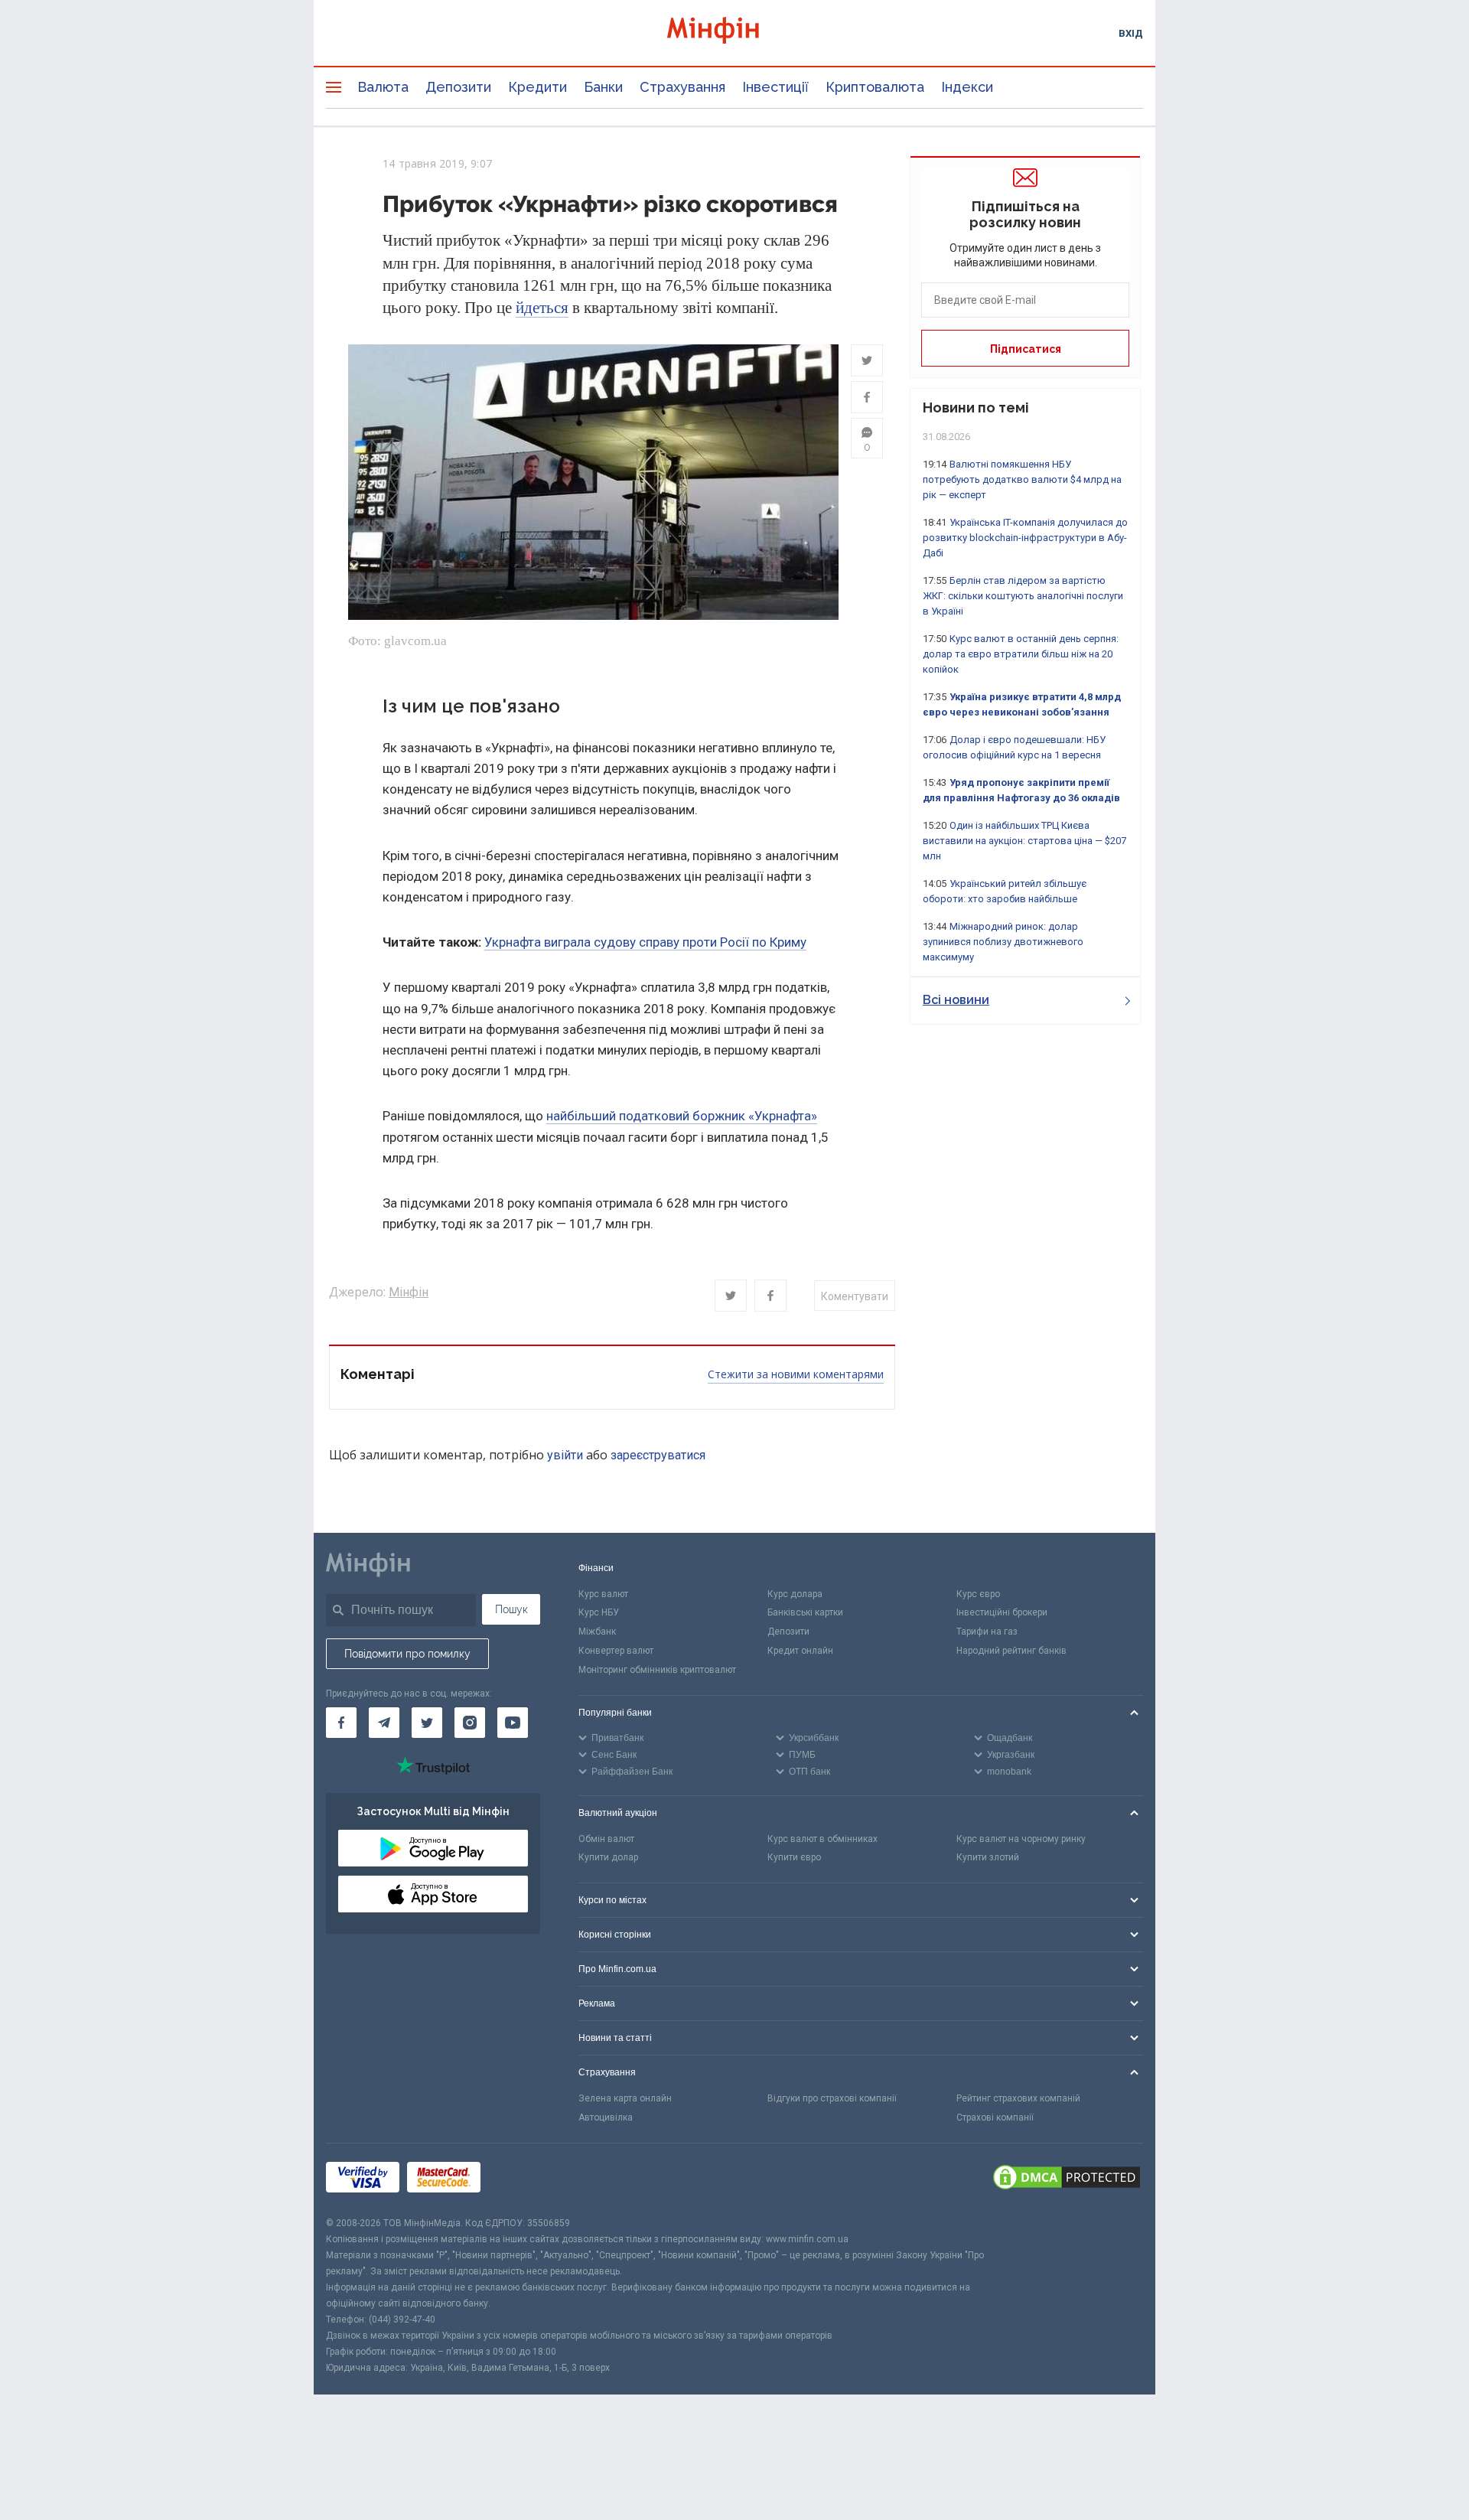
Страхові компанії (995, 2117)
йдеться (542, 308)
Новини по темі (976, 408)
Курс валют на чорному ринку (1021, 1839)
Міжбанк (597, 1632)
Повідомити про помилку (407, 1654)
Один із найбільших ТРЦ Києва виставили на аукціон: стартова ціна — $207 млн (1024, 841)
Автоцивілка (606, 2117)
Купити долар (608, 1857)
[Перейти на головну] (734, 33)
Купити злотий (988, 1857)
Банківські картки (805, 1612)
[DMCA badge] (1067, 2179)
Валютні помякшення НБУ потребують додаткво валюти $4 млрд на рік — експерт (1022, 479)
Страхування (682, 87)
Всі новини (956, 1000)
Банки (603, 87)
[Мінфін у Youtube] (513, 1723)
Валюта (383, 87)
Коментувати (855, 1296)
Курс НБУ (599, 1612)
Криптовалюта (875, 87)
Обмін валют (606, 1839)
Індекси (967, 87)
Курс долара (795, 1594)
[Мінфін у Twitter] (427, 1723)
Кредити (537, 87)
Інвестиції (775, 87)
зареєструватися (658, 1455)
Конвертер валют (616, 1651)
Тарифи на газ (987, 1632)
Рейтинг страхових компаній (1018, 2098)
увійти (565, 1455)
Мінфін (409, 1292)
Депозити (458, 87)
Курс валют (603, 1594)
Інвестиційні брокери (1002, 1612)
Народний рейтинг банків (1011, 1651)
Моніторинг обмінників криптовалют (657, 1670)
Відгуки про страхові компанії (832, 2098)
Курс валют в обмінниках (822, 1839)
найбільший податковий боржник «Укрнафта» (682, 1116)
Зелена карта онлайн (625, 2098)
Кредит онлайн (800, 1651)
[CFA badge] (522, 2179)
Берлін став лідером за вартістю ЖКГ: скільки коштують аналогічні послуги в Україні (1023, 596)
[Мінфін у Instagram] (470, 1723)
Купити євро (794, 1857)
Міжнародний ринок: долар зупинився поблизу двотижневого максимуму (1003, 942)
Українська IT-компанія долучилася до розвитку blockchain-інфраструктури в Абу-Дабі (1025, 538)
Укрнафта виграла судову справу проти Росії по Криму (645, 942)
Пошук (511, 1609)
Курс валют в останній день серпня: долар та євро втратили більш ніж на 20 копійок (1021, 654)
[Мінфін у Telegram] (384, 1723)
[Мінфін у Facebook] (341, 1723)
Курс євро (978, 1594)
